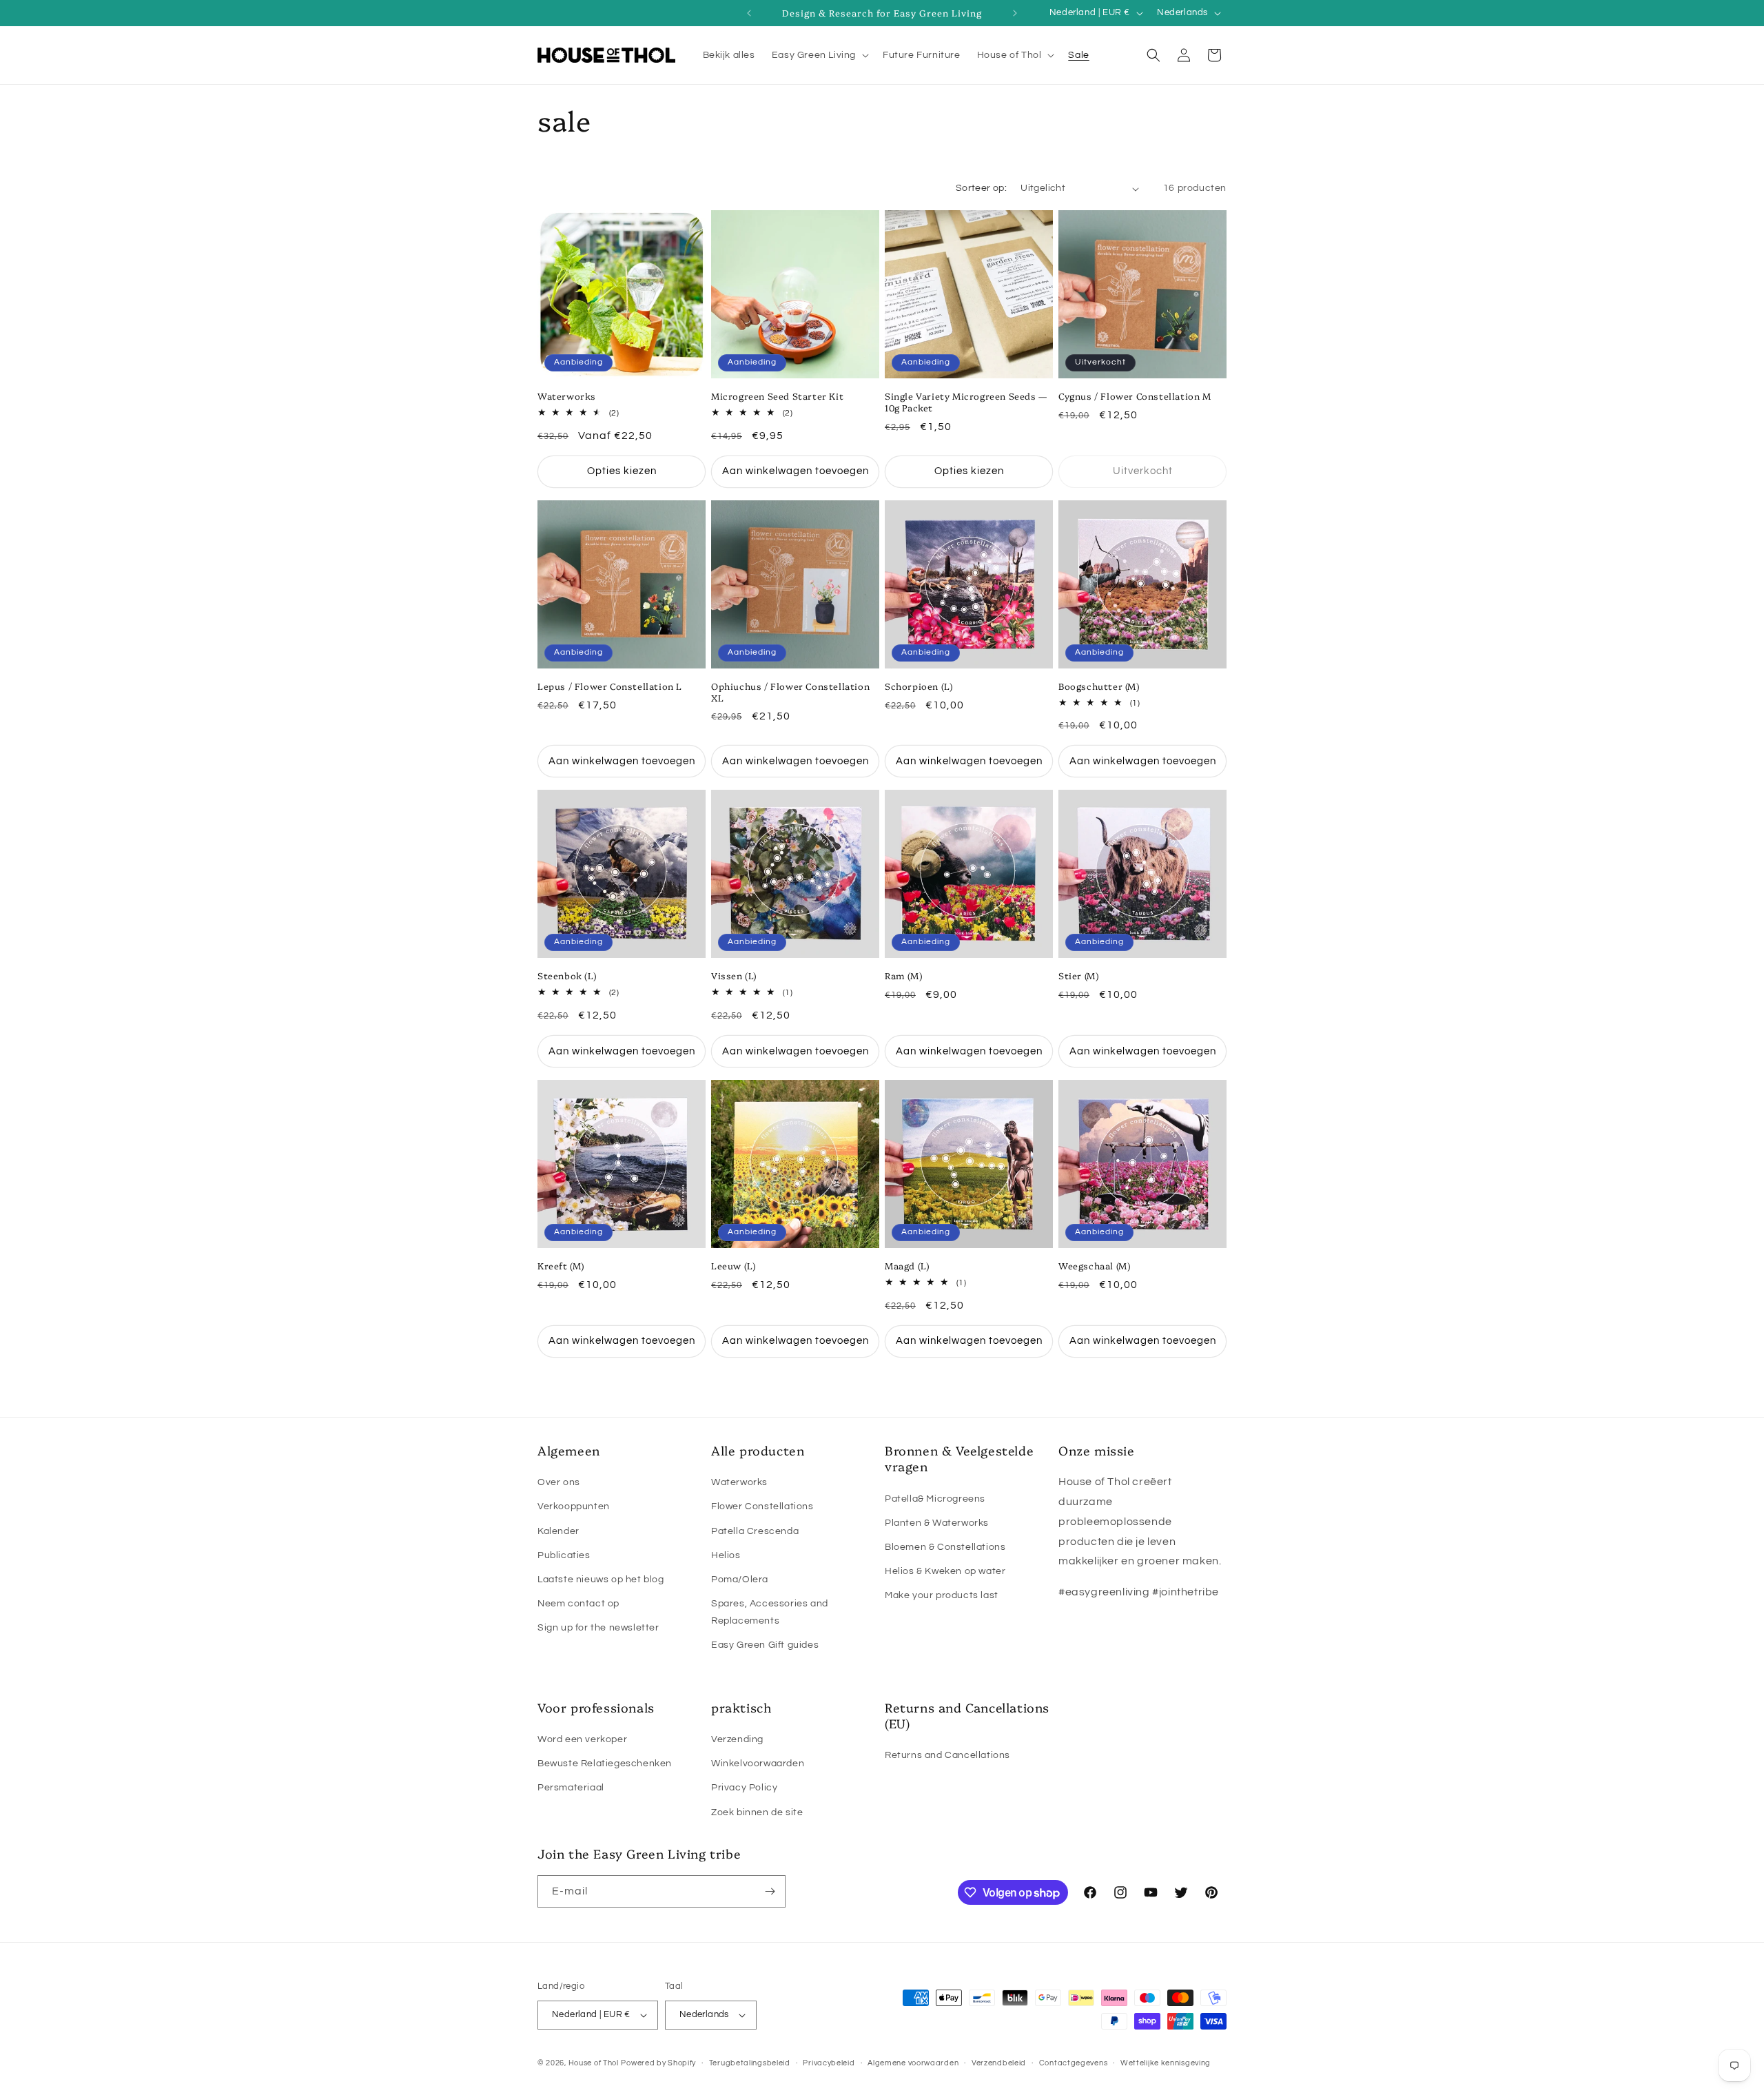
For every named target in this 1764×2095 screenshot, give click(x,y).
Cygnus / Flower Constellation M (1135, 396)
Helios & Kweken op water (945, 1571)
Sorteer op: (981, 188)
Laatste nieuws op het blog (601, 1580)
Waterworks (567, 396)
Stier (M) (1078, 975)
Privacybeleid (829, 2063)
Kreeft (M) (561, 1266)
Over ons (559, 1482)
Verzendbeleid (999, 2063)
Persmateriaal (571, 1788)
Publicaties (564, 1555)
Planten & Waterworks (937, 1523)
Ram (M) (903, 975)
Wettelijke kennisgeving (1166, 2063)
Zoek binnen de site (757, 1812)
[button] (819, 55)
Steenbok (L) (567, 975)
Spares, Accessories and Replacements (770, 1612)
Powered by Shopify (658, 2063)
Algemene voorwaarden (913, 2063)
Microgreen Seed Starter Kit (777, 396)
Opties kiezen (622, 471)
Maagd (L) (907, 1266)
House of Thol (594, 2063)
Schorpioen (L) (919, 686)
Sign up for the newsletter (598, 1628)
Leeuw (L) (733, 1266)
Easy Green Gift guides (765, 1645)
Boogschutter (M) (1099, 686)
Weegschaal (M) (1094, 1266)
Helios (726, 1555)
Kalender (558, 1531)
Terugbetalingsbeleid (750, 2063)
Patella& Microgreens (935, 1499)
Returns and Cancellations (947, 1755)
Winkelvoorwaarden (758, 1764)
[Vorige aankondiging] (749, 13)
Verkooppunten (574, 1506)
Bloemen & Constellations (945, 1547)
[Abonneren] (770, 1891)
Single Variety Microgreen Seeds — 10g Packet (966, 402)
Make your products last (942, 1595)
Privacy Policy (744, 1788)
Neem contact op (578, 1604)
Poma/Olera (740, 1580)
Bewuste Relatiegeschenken (605, 1764)
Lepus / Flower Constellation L (610, 686)
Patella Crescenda (755, 1531)
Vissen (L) (734, 975)
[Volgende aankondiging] (1015, 13)
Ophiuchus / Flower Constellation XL (790, 692)
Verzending (737, 1739)
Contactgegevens (1074, 2063)
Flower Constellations (762, 1506)
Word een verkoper (582, 1739)
